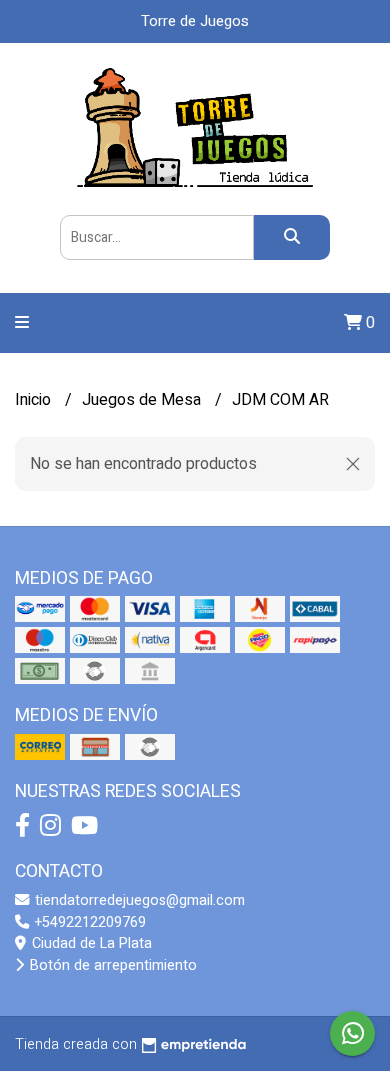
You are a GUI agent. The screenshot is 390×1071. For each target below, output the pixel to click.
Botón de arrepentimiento (111, 965)
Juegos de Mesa (143, 400)
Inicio (35, 400)
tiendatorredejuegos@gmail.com (138, 900)
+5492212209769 (88, 922)
